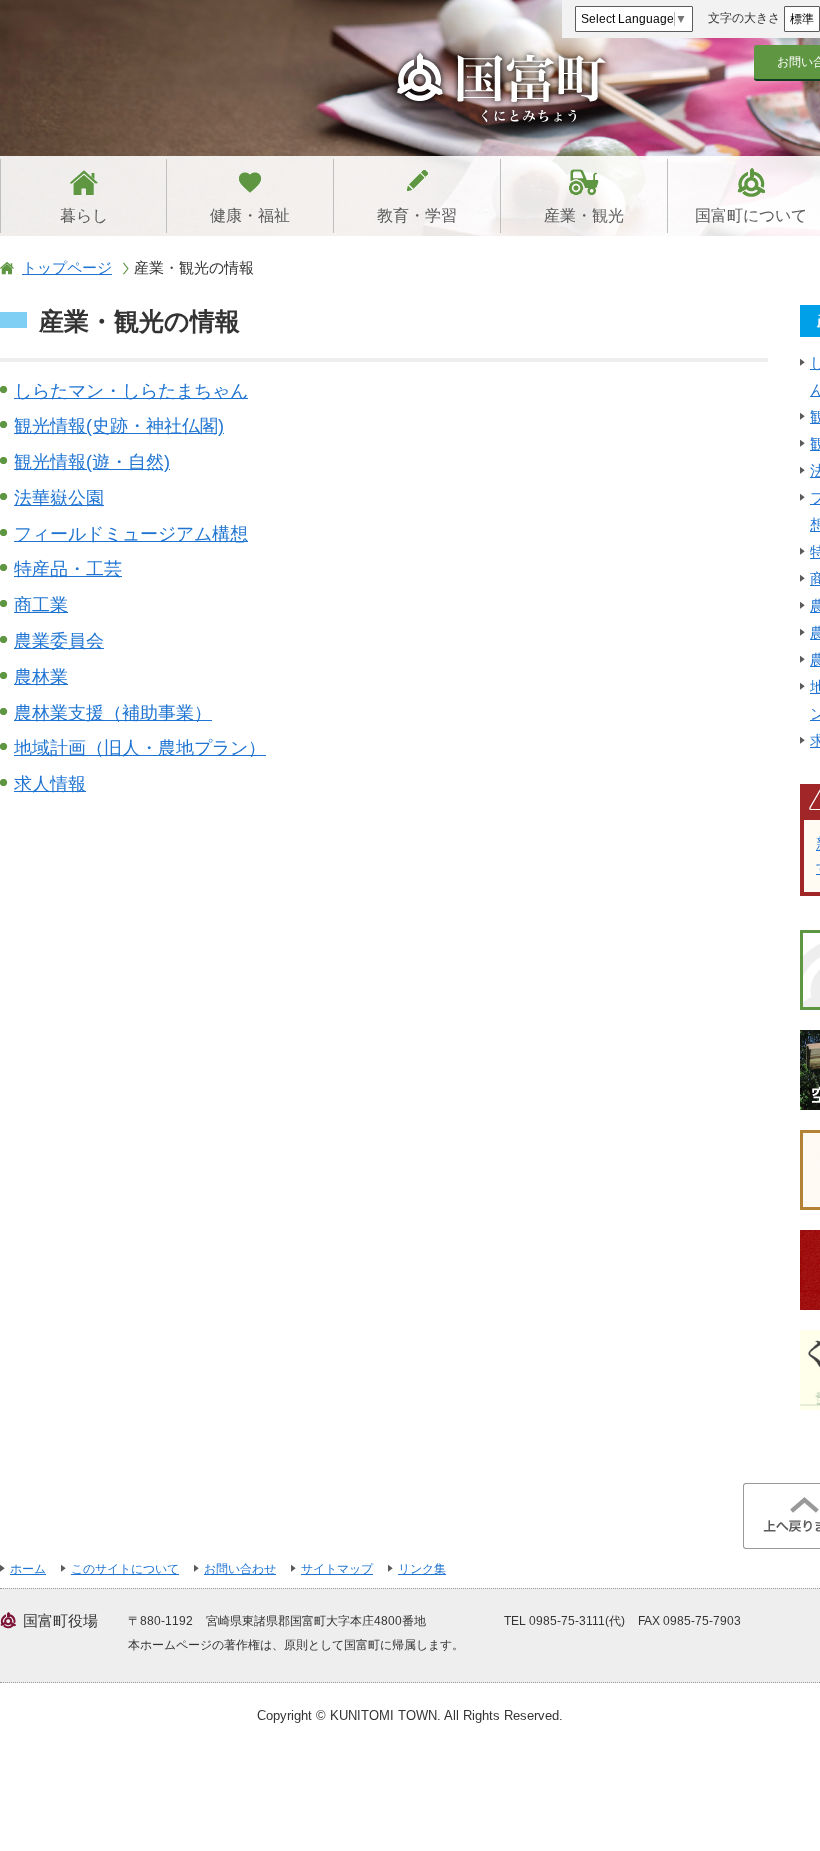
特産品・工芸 (68, 569)
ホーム (28, 1569)
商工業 (41, 605)
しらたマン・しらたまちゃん (131, 391)
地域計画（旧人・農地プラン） (140, 748)
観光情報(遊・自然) (92, 462)
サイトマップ (337, 1569)
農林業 (41, 677)
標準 (802, 19)
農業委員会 (59, 641)
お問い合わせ (240, 1569)
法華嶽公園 (59, 498)
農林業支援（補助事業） (113, 713)
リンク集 (422, 1569)
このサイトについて (125, 1569)
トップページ (67, 267)
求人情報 (50, 784)
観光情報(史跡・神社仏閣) (119, 426)
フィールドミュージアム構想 (131, 534)
